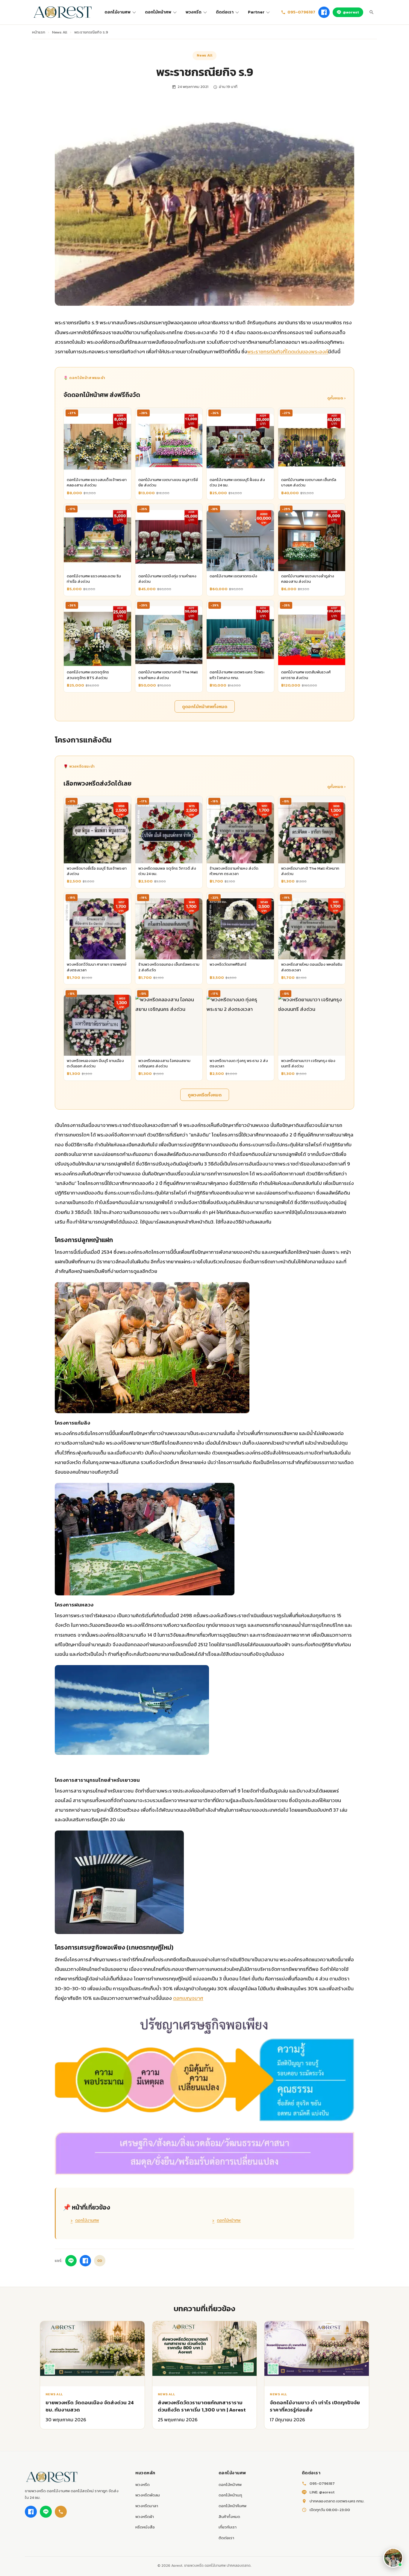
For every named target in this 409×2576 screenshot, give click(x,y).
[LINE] (46, 2512)
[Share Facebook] (85, 2261)
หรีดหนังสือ (145, 2527)
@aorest (351, 12)
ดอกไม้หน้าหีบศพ (232, 2506)
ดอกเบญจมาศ (188, 1998)
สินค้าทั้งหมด (229, 2517)
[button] (393, 2558)
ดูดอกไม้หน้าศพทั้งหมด (205, 706)
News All (60, 32)
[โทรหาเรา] (61, 2512)
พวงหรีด (194, 12)
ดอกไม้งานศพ (118, 12)
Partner (256, 12)
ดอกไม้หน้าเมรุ (230, 2495)
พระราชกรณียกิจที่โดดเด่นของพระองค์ (288, 352)
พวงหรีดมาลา (147, 2506)
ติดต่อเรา (225, 12)
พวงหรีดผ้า (145, 2517)
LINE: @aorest (322, 2492)
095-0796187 (301, 12)
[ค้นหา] (372, 12)
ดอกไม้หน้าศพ (158, 12)
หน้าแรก (39, 32)
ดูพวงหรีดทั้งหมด (205, 1095)
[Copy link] (100, 2261)
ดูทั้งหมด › (336, 398)
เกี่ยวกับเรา (228, 2527)
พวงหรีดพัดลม (148, 2495)
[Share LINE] (71, 2261)
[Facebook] (324, 12)
